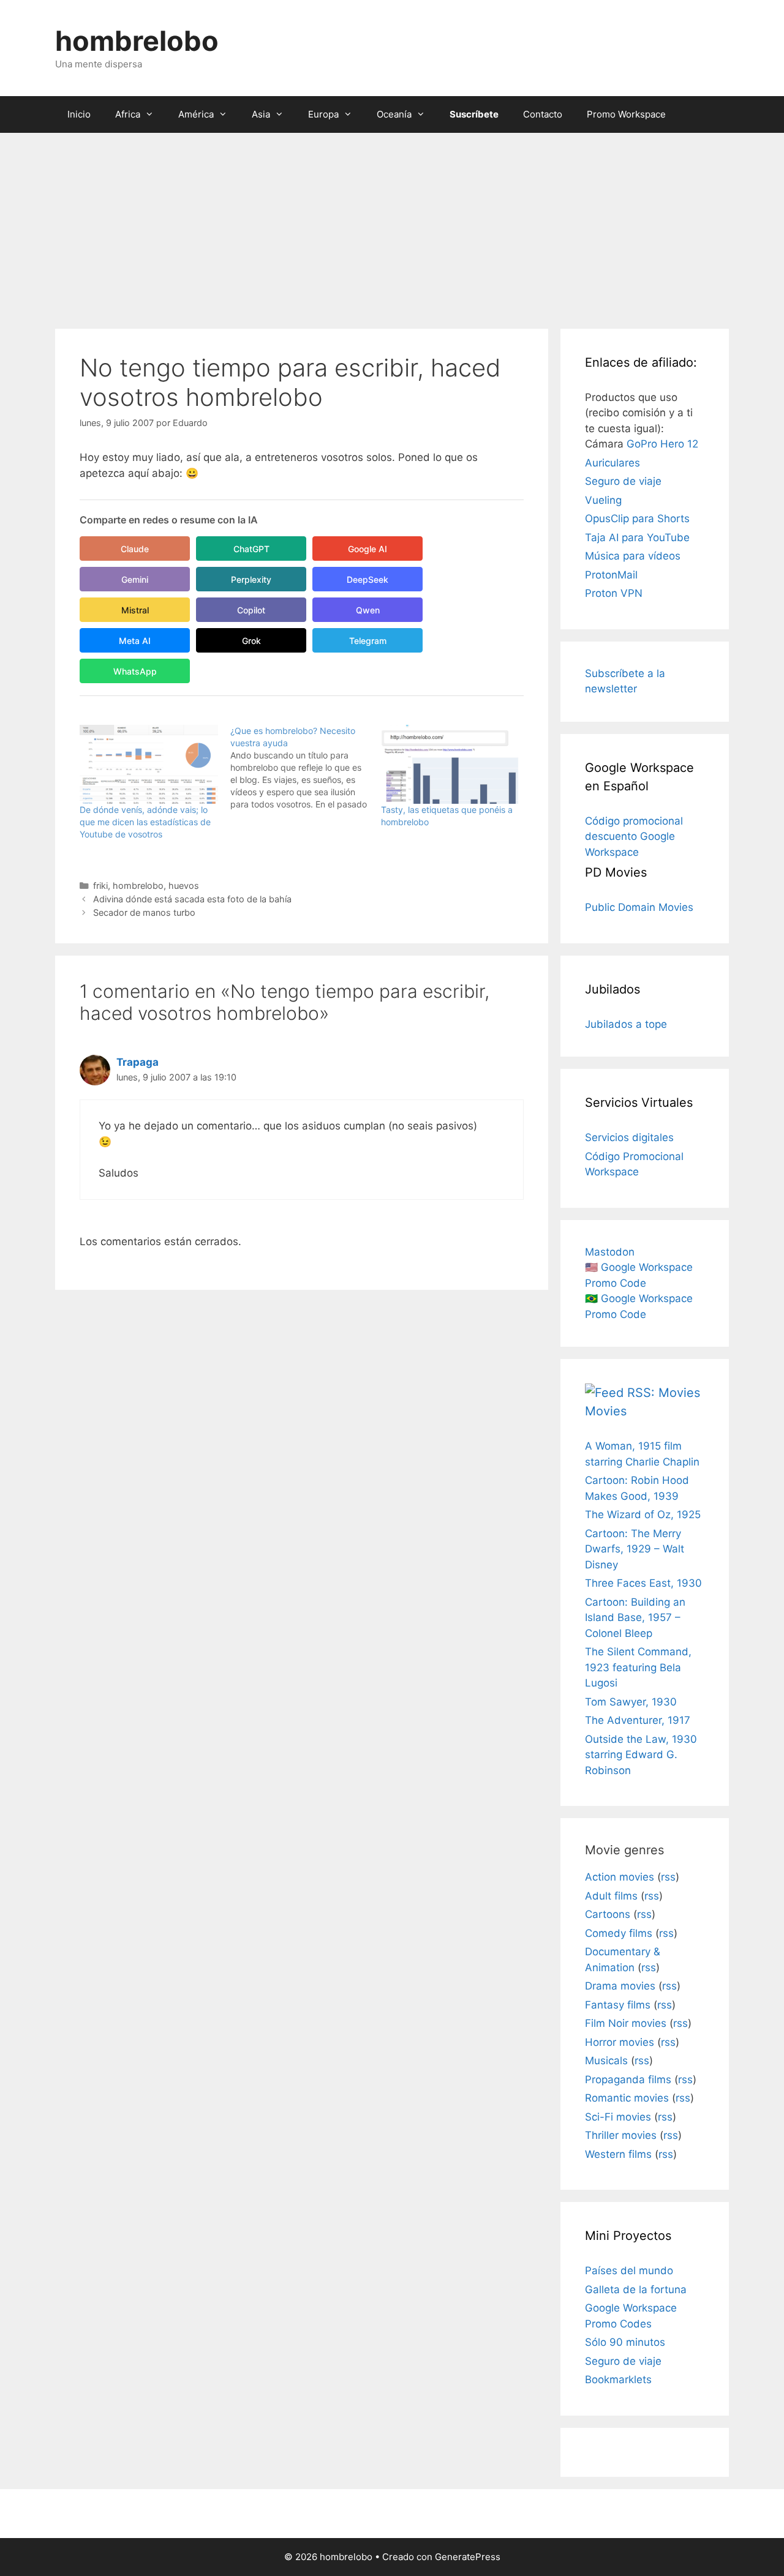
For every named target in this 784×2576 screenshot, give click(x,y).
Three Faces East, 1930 (643, 1583)
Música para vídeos (633, 556)
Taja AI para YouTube (637, 537)
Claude (135, 549)
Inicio (79, 114)
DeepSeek (367, 579)
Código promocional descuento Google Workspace (634, 837)
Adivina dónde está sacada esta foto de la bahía (192, 899)
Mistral (135, 610)
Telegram (368, 641)
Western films (618, 2154)
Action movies (620, 1877)
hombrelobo (137, 41)
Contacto (543, 114)
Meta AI (135, 641)
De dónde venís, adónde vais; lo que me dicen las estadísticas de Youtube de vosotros (145, 822)
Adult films (611, 1896)
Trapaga (138, 1062)
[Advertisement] (392, 225)
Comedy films (619, 1933)
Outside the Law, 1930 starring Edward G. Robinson (641, 1755)
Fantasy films (618, 2005)
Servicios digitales (629, 1137)
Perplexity (251, 579)
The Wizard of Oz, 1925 (643, 1515)
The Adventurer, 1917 (638, 1720)
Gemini (135, 579)
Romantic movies (627, 2098)
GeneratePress (468, 2557)
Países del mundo (629, 2271)
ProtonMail (611, 575)
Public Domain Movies (639, 907)
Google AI (367, 549)
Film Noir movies (626, 2023)
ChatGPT (251, 549)
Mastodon (610, 1252)
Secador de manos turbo (144, 912)
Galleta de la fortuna (636, 2290)
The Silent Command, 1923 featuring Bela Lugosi (638, 1667)
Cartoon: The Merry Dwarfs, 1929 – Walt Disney (635, 1549)
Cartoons (608, 1914)
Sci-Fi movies (618, 2117)
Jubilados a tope (626, 1024)
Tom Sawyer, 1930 (631, 1702)
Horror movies (620, 2042)
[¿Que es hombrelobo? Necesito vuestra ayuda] (306, 768)
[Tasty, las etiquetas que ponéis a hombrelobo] (450, 764)
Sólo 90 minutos (625, 2342)
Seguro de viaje (623, 481)
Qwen (368, 610)
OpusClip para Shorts (637, 519)
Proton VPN (614, 593)
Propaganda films (628, 2080)
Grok (251, 641)
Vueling (603, 500)
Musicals (606, 2061)
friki (100, 885)
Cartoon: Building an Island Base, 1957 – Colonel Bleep (635, 1618)
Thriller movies (621, 2135)
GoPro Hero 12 (662, 444)
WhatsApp (135, 671)
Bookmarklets (618, 2379)
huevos (184, 885)
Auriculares (612, 463)
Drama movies (620, 1986)
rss (668, 1877)
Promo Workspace (626, 114)
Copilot (251, 610)
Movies (606, 1411)
